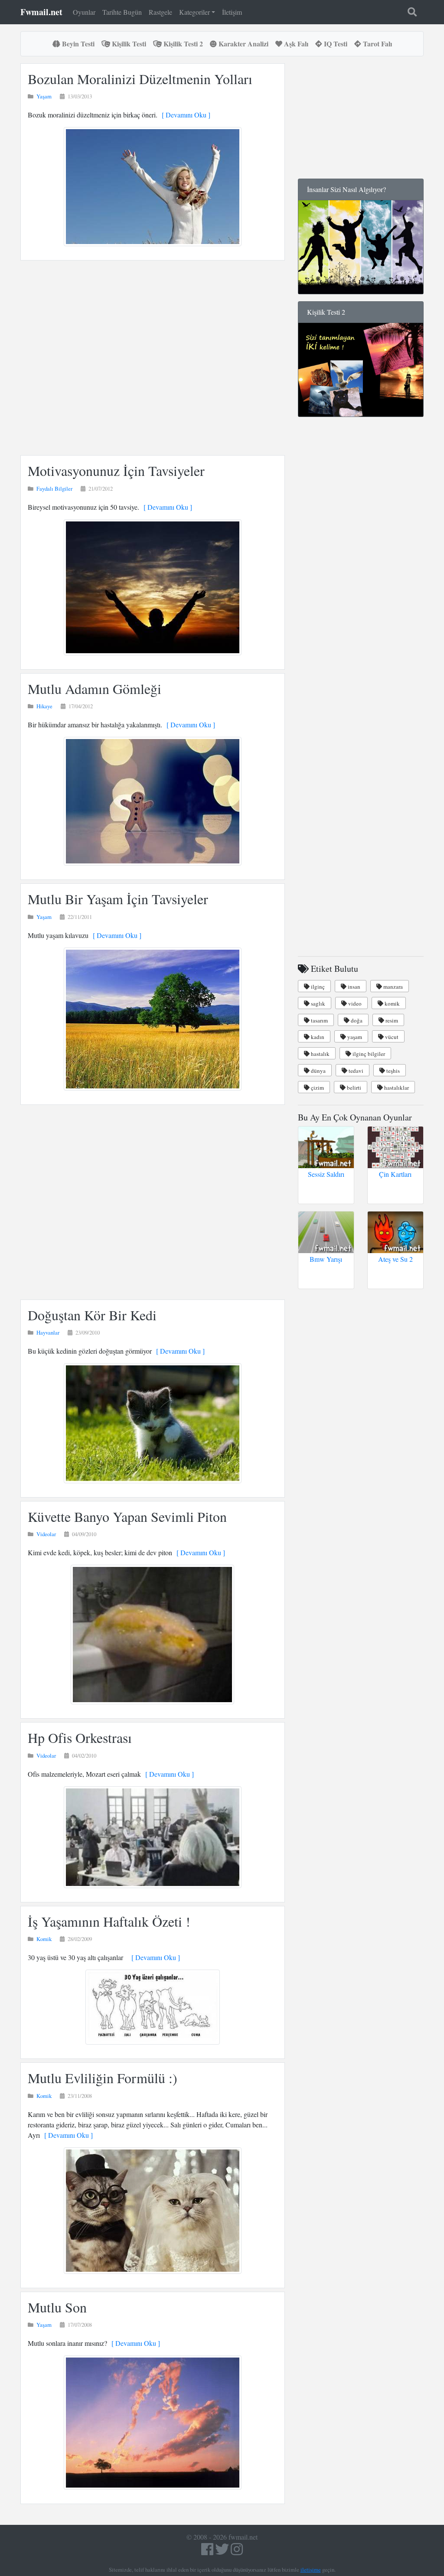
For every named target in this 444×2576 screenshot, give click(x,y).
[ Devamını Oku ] (184, 115)
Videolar (46, 1534)
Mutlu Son (57, 2307)
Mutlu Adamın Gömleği (95, 689)
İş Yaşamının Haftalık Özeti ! (109, 1921)
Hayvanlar (48, 1332)
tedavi (355, 1071)
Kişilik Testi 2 (182, 44)
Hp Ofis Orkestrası (80, 1737)
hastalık (320, 1054)
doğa (356, 1020)
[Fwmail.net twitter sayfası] (223, 2552)
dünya (318, 1071)
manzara (392, 987)
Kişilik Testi (128, 44)
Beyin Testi (77, 44)
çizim (317, 1088)
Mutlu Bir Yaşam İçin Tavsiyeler (118, 899)
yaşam (354, 1037)
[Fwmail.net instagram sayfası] (237, 2552)
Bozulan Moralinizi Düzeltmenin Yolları (140, 79)
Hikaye (44, 706)
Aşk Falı (295, 44)
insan (353, 987)
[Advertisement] (153, 358)
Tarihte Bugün (122, 12)
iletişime (311, 2569)
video (354, 1003)
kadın (317, 1037)
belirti (353, 1088)
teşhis (392, 1071)
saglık (317, 1003)
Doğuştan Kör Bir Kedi (92, 1315)
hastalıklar (396, 1088)
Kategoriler (194, 12)
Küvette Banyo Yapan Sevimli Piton (127, 1516)
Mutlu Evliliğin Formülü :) (103, 2078)
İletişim (232, 12)
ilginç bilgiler (368, 1054)
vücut (391, 1037)
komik (392, 1003)
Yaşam (44, 96)
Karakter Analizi (243, 44)
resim (391, 1020)
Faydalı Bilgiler (54, 488)
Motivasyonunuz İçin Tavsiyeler (116, 471)
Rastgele (160, 12)
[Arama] (412, 12)
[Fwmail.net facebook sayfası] (207, 2552)
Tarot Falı (377, 44)
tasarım (319, 1020)
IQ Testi (335, 44)
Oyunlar (84, 12)
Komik (44, 1939)
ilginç (317, 987)
